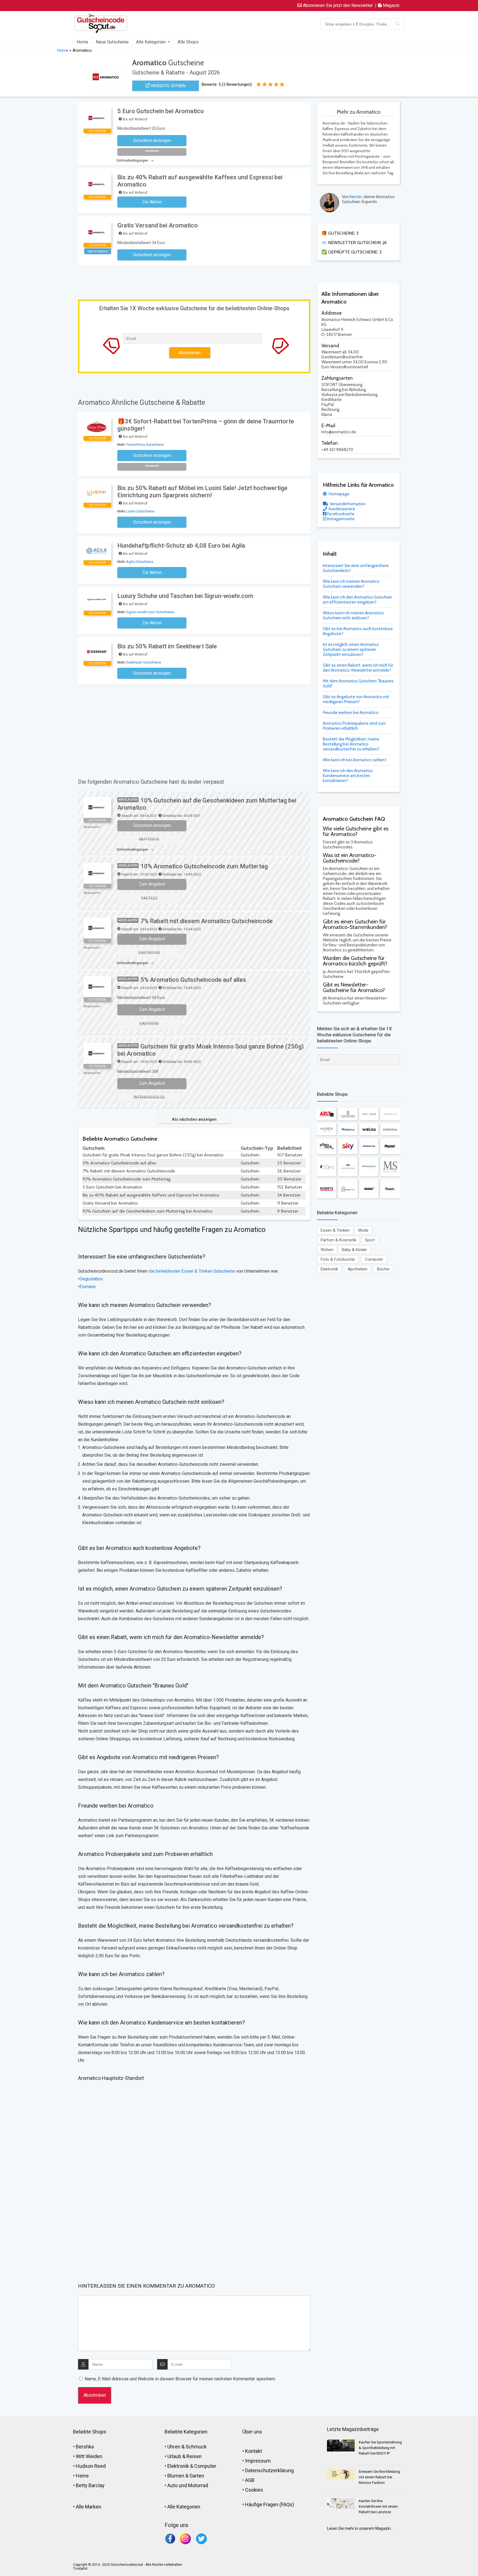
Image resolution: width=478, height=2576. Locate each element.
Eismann (88, 1287)
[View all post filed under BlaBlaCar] (348, 1129)
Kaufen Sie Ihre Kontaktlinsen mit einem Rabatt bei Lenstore (378, 2506)
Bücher (383, 1269)
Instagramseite (341, 519)
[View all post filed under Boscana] (390, 1129)
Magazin (391, 5)
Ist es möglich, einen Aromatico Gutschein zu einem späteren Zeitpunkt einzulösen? (351, 649)
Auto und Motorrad (188, 2485)
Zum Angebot (152, 884)
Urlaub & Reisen (185, 2456)
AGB (250, 2480)
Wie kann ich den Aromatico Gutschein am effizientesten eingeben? (357, 600)
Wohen (327, 1250)
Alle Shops (188, 42)
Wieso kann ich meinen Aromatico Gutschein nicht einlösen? (353, 615)
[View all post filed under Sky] (348, 1146)
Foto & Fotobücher (338, 1259)
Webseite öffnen (168, 86)
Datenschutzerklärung (269, 2470)
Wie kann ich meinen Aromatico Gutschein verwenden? (351, 584)
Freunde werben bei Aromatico (351, 713)
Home (82, 42)
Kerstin (356, 197)
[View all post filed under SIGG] (369, 1189)
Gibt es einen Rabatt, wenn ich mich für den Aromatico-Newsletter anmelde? (358, 668)
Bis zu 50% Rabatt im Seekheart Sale (167, 646)
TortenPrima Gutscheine (145, 445)
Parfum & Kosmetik (338, 1240)
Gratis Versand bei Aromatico (158, 225)
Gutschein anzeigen (152, 825)
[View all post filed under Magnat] (390, 1146)
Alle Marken (89, 2507)
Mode (363, 1230)
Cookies (254, 2490)
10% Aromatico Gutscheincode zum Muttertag (204, 866)
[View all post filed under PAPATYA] (369, 1146)
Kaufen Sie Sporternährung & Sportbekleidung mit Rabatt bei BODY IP (380, 2448)
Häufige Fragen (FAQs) (270, 2504)
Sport (370, 1240)
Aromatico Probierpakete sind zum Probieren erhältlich (354, 726)
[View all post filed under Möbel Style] (390, 1167)
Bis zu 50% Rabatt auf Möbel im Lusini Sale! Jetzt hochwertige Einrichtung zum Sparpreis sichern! (202, 492)
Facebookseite (340, 514)
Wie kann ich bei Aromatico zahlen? (355, 760)
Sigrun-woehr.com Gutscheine (150, 612)
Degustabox (91, 1279)
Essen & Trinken (335, 1230)
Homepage (339, 494)
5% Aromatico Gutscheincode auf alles (193, 980)
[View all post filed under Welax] (369, 1129)
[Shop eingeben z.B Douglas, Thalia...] (397, 24)
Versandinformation (347, 504)
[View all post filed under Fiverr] (390, 1189)
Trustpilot (80, 2569)
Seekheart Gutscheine (144, 662)
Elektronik (329, 1269)
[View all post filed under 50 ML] (327, 1167)
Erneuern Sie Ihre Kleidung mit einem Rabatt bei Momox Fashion (379, 2477)
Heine (82, 2476)
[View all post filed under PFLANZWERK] (327, 1146)
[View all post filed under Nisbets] (327, 1189)
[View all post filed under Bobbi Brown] (369, 1114)
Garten (197, 2476)
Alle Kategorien (151, 42)
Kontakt (254, 2451)
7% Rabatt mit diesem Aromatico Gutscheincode (207, 921)
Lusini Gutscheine (140, 511)
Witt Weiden (89, 2456)
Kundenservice (341, 509)
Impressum (258, 2461)
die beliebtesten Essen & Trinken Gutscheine (192, 1271)
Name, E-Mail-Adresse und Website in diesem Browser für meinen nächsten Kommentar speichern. (180, 2379)
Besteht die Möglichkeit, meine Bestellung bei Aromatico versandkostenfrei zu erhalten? (351, 744)
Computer (374, 1259)
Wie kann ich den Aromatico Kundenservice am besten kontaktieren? (348, 776)
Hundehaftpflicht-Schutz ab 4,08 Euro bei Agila (181, 546)
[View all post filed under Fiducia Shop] (348, 1189)
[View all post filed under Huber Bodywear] (327, 1129)
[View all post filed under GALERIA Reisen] (390, 1114)
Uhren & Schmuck (187, 2447)
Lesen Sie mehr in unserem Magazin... (360, 2528)
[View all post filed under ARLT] (327, 1114)
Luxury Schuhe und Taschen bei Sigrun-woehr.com (185, 596)
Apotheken (358, 1269)
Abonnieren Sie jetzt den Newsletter (337, 5)
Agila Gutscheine (140, 562)
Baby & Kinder (354, 1250)
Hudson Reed (91, 2466)
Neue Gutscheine (112, 42)
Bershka (85, 2447)
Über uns (252, 2432)
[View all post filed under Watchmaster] (348, 1114)
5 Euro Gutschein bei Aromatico (161, 111)
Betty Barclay (90, 2485)
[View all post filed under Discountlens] (369, 1167)
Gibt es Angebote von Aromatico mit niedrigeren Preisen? (356, 699)
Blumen (176, 2476)
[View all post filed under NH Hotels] (348, 1167)
